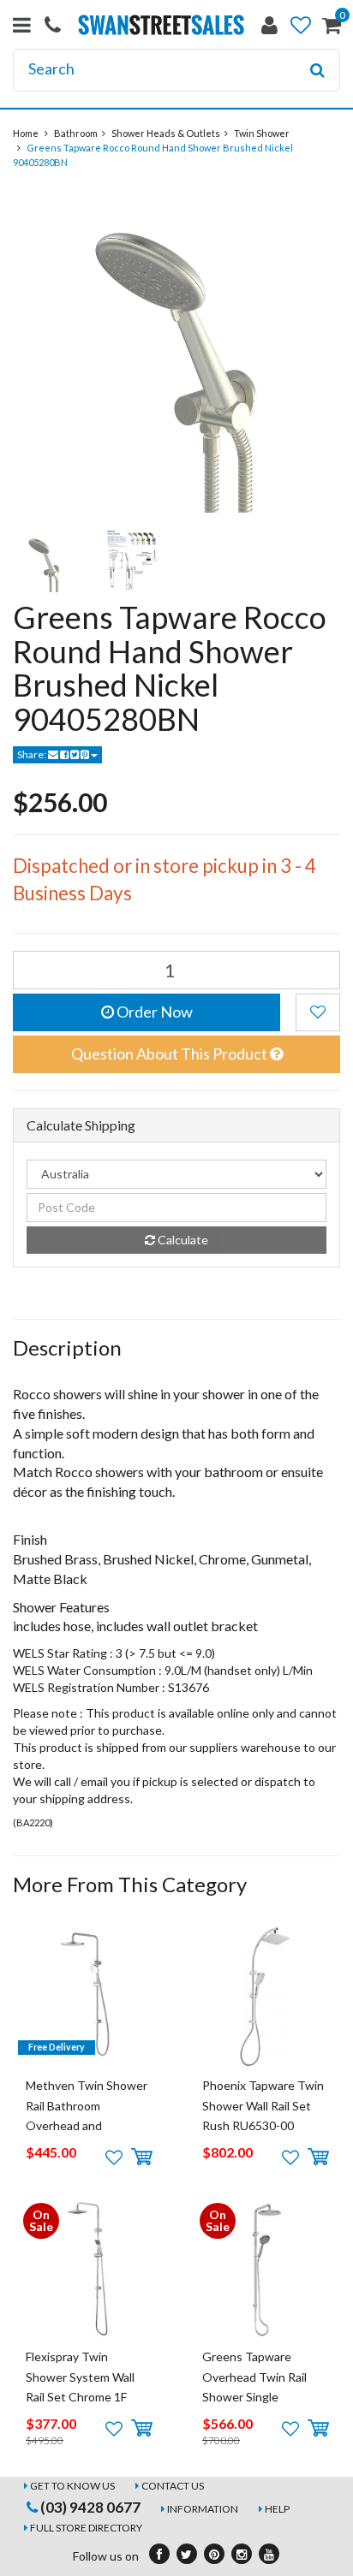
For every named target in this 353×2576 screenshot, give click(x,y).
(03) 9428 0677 (89, 2507)
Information (203, 2509)
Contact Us (173, 2486)
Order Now (153, 1012)
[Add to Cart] (142, 2158)
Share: (33, 754)
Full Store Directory (86, 2528)
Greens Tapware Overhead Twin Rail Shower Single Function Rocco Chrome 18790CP (254, 2397)
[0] (332, 29)
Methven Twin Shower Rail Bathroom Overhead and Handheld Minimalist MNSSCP (87, 2125)
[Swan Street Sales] (161, 24)
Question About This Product (171, 1054)
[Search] (317, 70)
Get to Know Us (72, 2486)
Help (277, 2509)
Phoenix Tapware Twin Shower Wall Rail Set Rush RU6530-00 (263, 2105)
